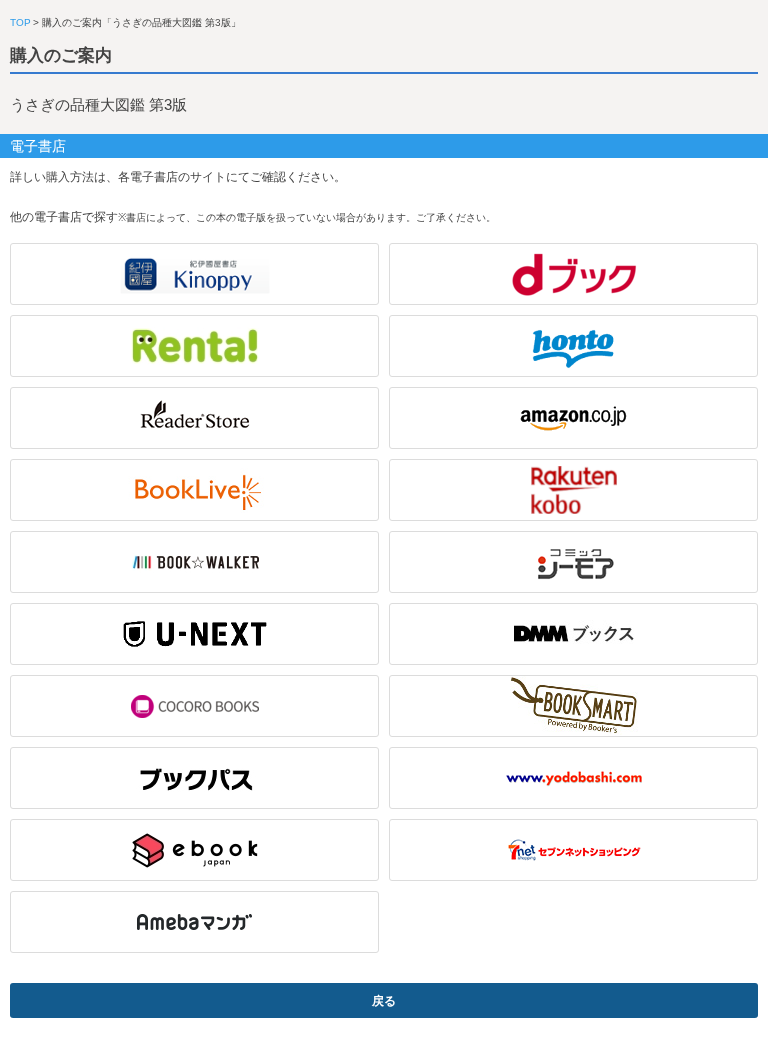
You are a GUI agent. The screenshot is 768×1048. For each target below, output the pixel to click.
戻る (384, 1001)
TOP (20, 22)
